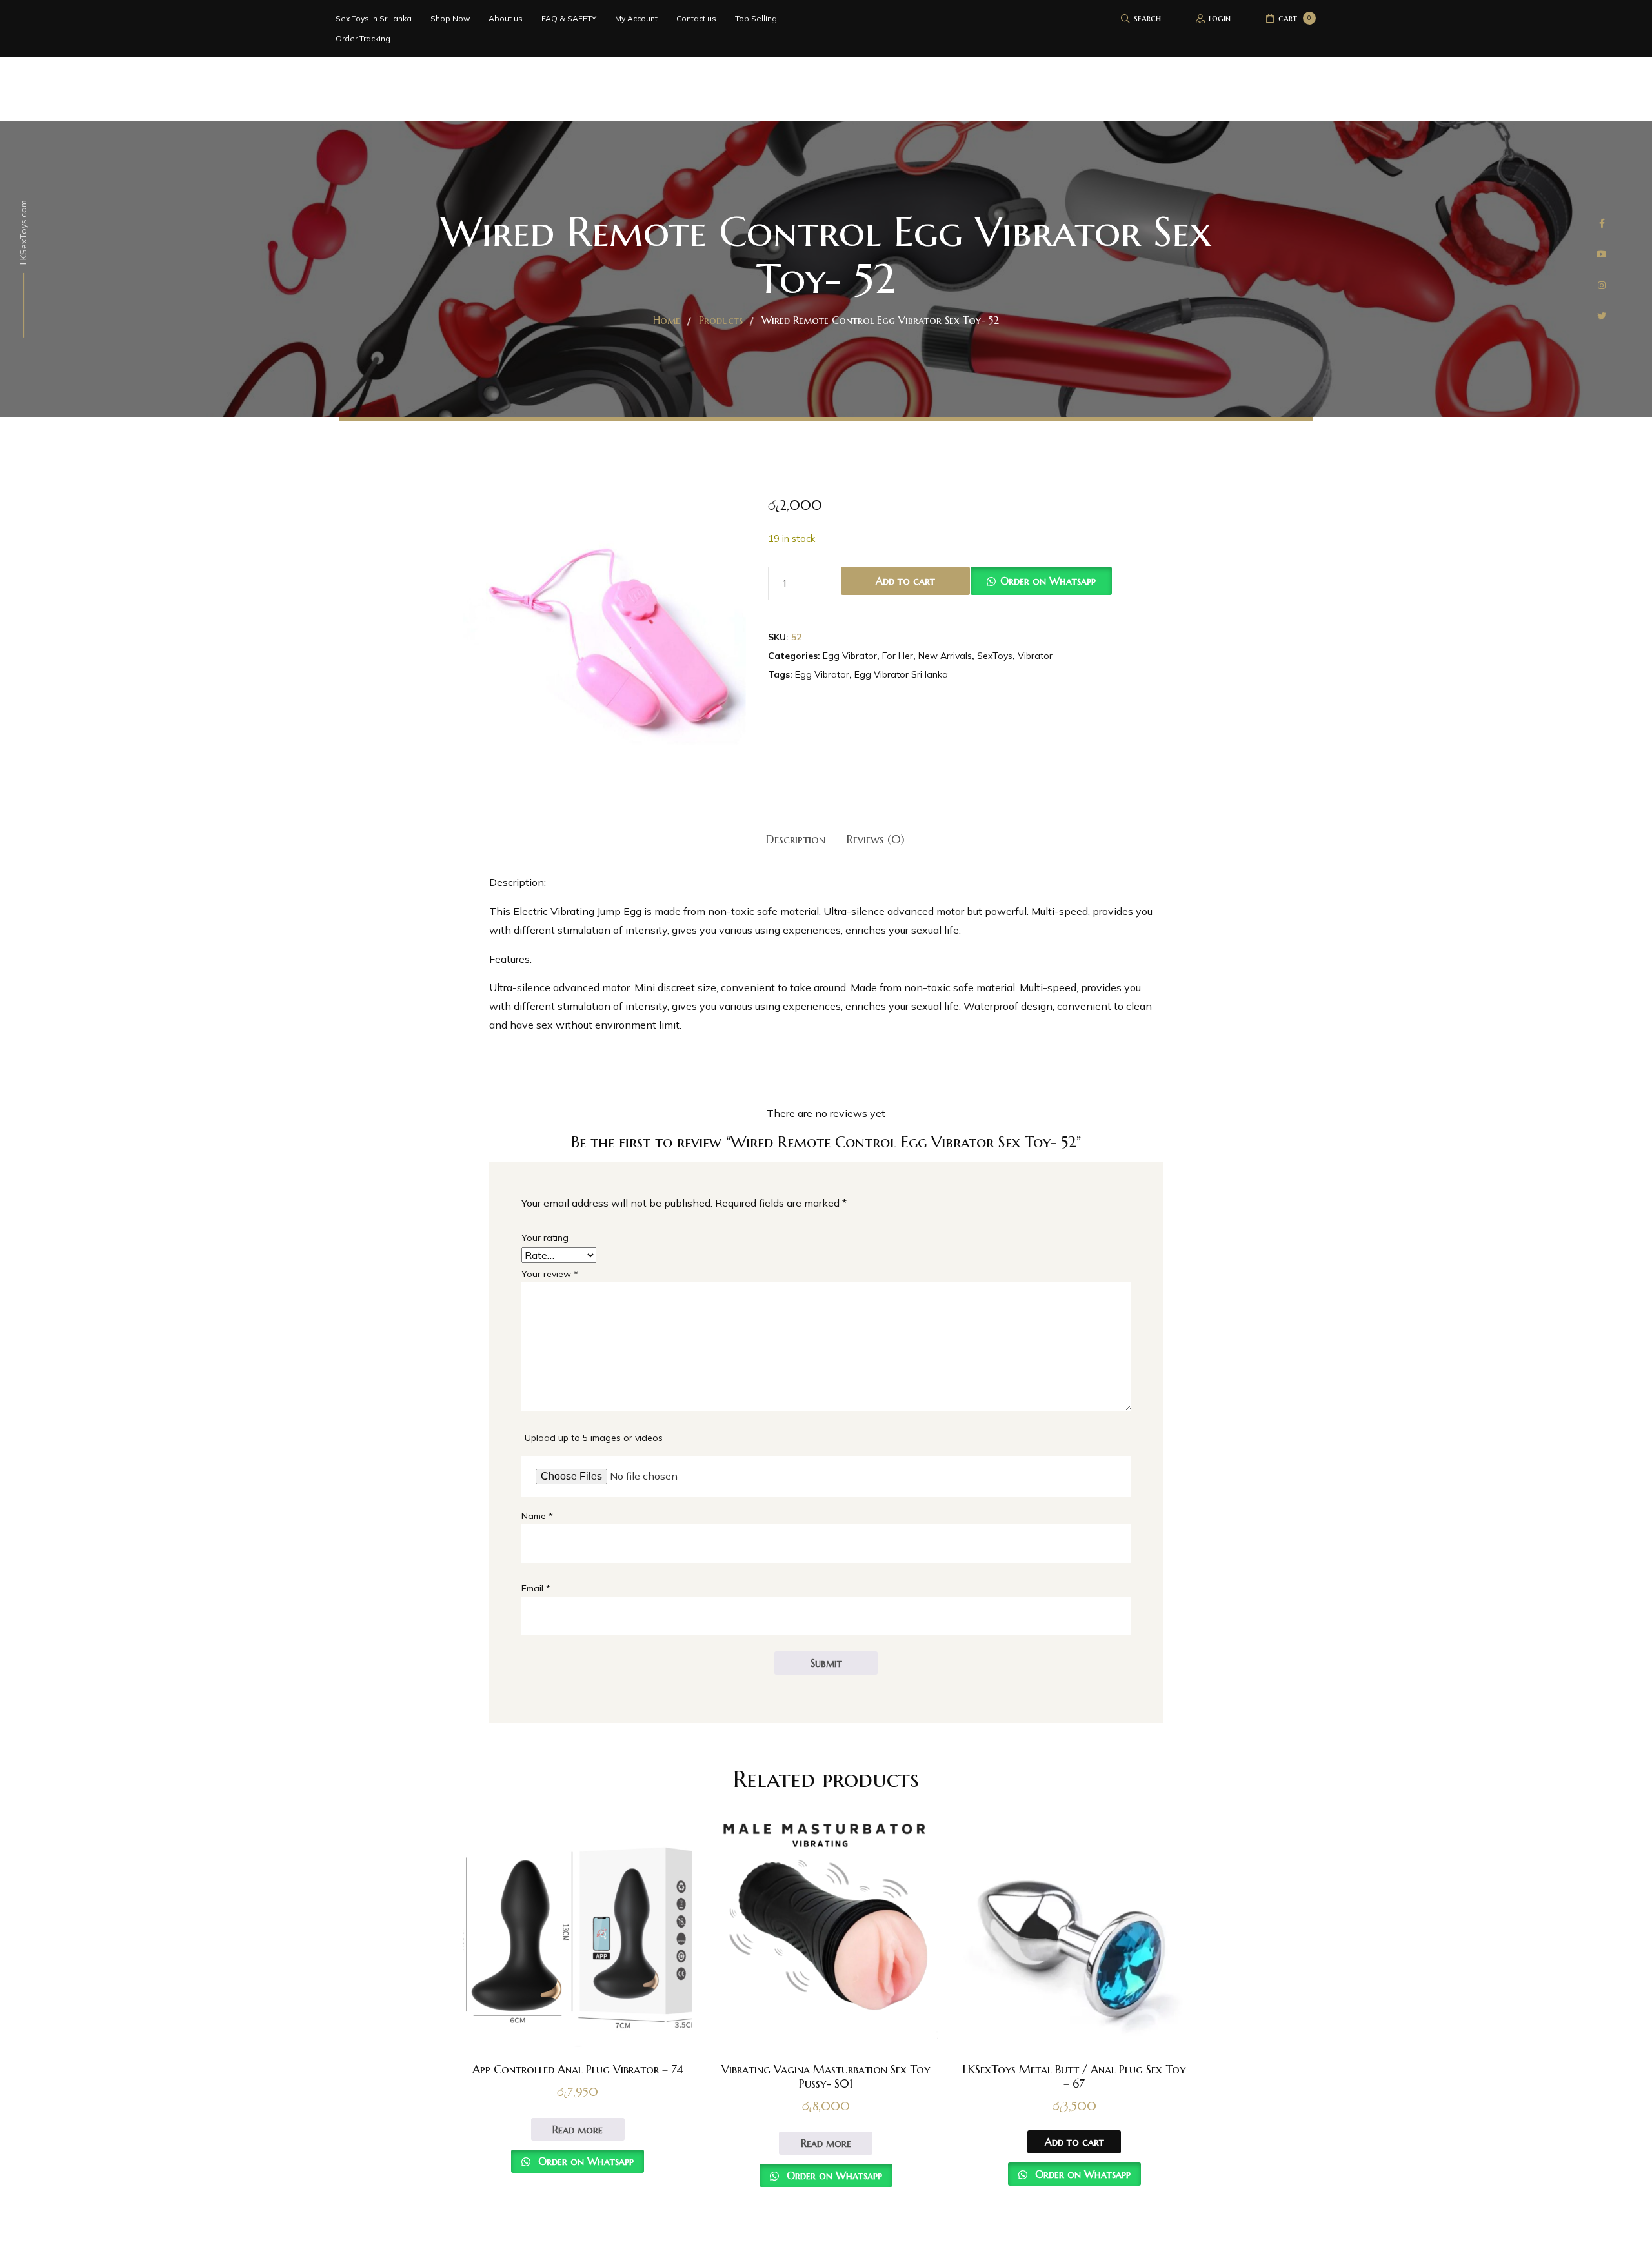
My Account (636, 18)
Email (536, 1588)
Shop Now (450, 18)
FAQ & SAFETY (569, 18)
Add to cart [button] (1074, 2142)
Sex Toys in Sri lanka (374, 18)
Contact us (696, 18)
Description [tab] (796, 839)
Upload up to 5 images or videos (594, 1438)
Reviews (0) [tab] (876, 839)
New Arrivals (945, 656)
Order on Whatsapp (1048, 581)
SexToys (995, 656)
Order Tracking (363, 38)
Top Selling (756, 18)
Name (537, 1516)
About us (506, 18)
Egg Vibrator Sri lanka (901, 674)
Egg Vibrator (850, 656)
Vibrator (1035, 656)
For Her (898, 656)
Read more (578, 2130)
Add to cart (905, 581)
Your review (550, 1274)
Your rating (545, 1238)
